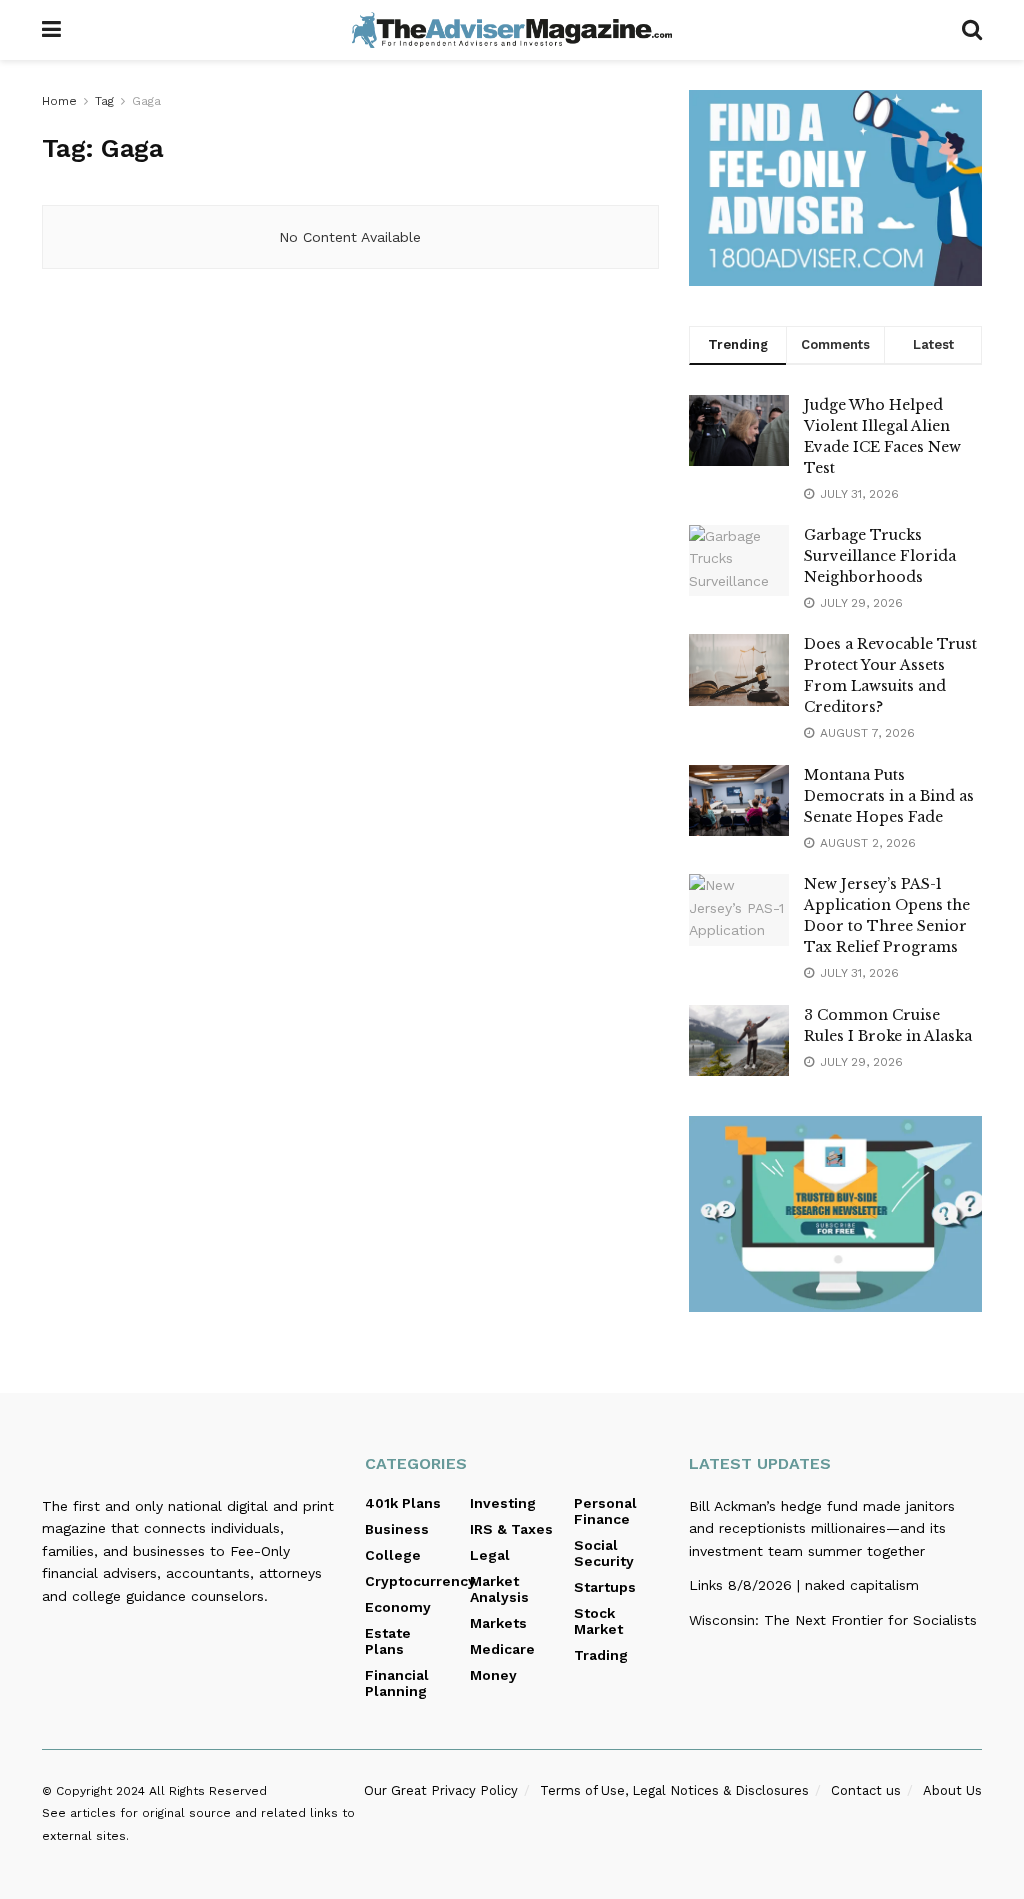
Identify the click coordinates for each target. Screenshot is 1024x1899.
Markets (498, 1623)
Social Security (604, 1553)
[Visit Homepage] (512, 30)
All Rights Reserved (208, 1791)
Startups (605, 1587)
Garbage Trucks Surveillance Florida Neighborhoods (880, 556)
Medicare (502, 1649)
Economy (398, 1607)
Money (493, 1675)
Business (397, 1529)
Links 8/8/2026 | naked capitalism (804, 1585)
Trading (601, 1655)
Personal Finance (605, 1511)
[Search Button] (972, 30)
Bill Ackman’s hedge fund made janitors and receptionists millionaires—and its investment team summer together (822, 1528)
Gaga (146, 101)
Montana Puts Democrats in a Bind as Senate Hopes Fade (889, 796)
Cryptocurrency (420, 1581)
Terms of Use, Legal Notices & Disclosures (674, 1790)
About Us (952, 1790)
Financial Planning (397, 1683)
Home (59, 101)
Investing (503, 1503)
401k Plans (403, 1503)
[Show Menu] (51, 30)
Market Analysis (499, 1589)
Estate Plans (388, 1641)
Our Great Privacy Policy (441, 1790)
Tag (104, 101)
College (393, 1555)
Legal (490, 1555)
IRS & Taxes (511, 1529)
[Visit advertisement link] (835, 188)
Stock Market (598, 1621)
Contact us (866, 1790)
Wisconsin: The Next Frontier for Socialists (833, 1620)
